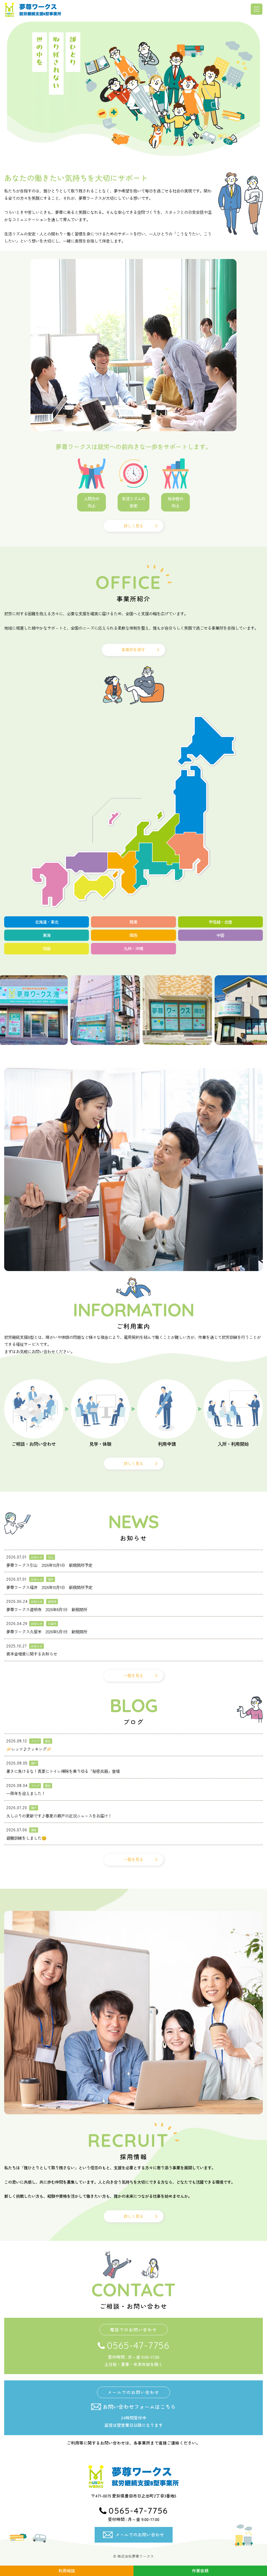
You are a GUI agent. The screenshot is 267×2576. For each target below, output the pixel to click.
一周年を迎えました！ (26, 1793)
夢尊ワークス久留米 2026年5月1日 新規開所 (47, 1632)
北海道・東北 (47, 922)
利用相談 (67, 2571)
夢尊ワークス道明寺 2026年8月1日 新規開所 (47, 1609)
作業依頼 (200, 2571)
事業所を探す (133, 650)
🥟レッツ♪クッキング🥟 (29, 1749)
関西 (133, 935)
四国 (47, 949)
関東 (133, 922)
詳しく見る (133, 526)
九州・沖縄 (133, 949)
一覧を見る (133, 1675)
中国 (220, 935)
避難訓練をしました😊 (26, 1838)
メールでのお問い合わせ (140, 2535)
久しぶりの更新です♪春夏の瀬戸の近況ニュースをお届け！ (59, 1816)
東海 (47, 935)
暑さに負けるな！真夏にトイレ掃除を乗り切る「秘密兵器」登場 (63, 1771)
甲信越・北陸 (220, 922)
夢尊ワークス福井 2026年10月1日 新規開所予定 (49, 1587)
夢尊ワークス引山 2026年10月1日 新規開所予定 (49, 1565)
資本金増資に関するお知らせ (32, 1654)
